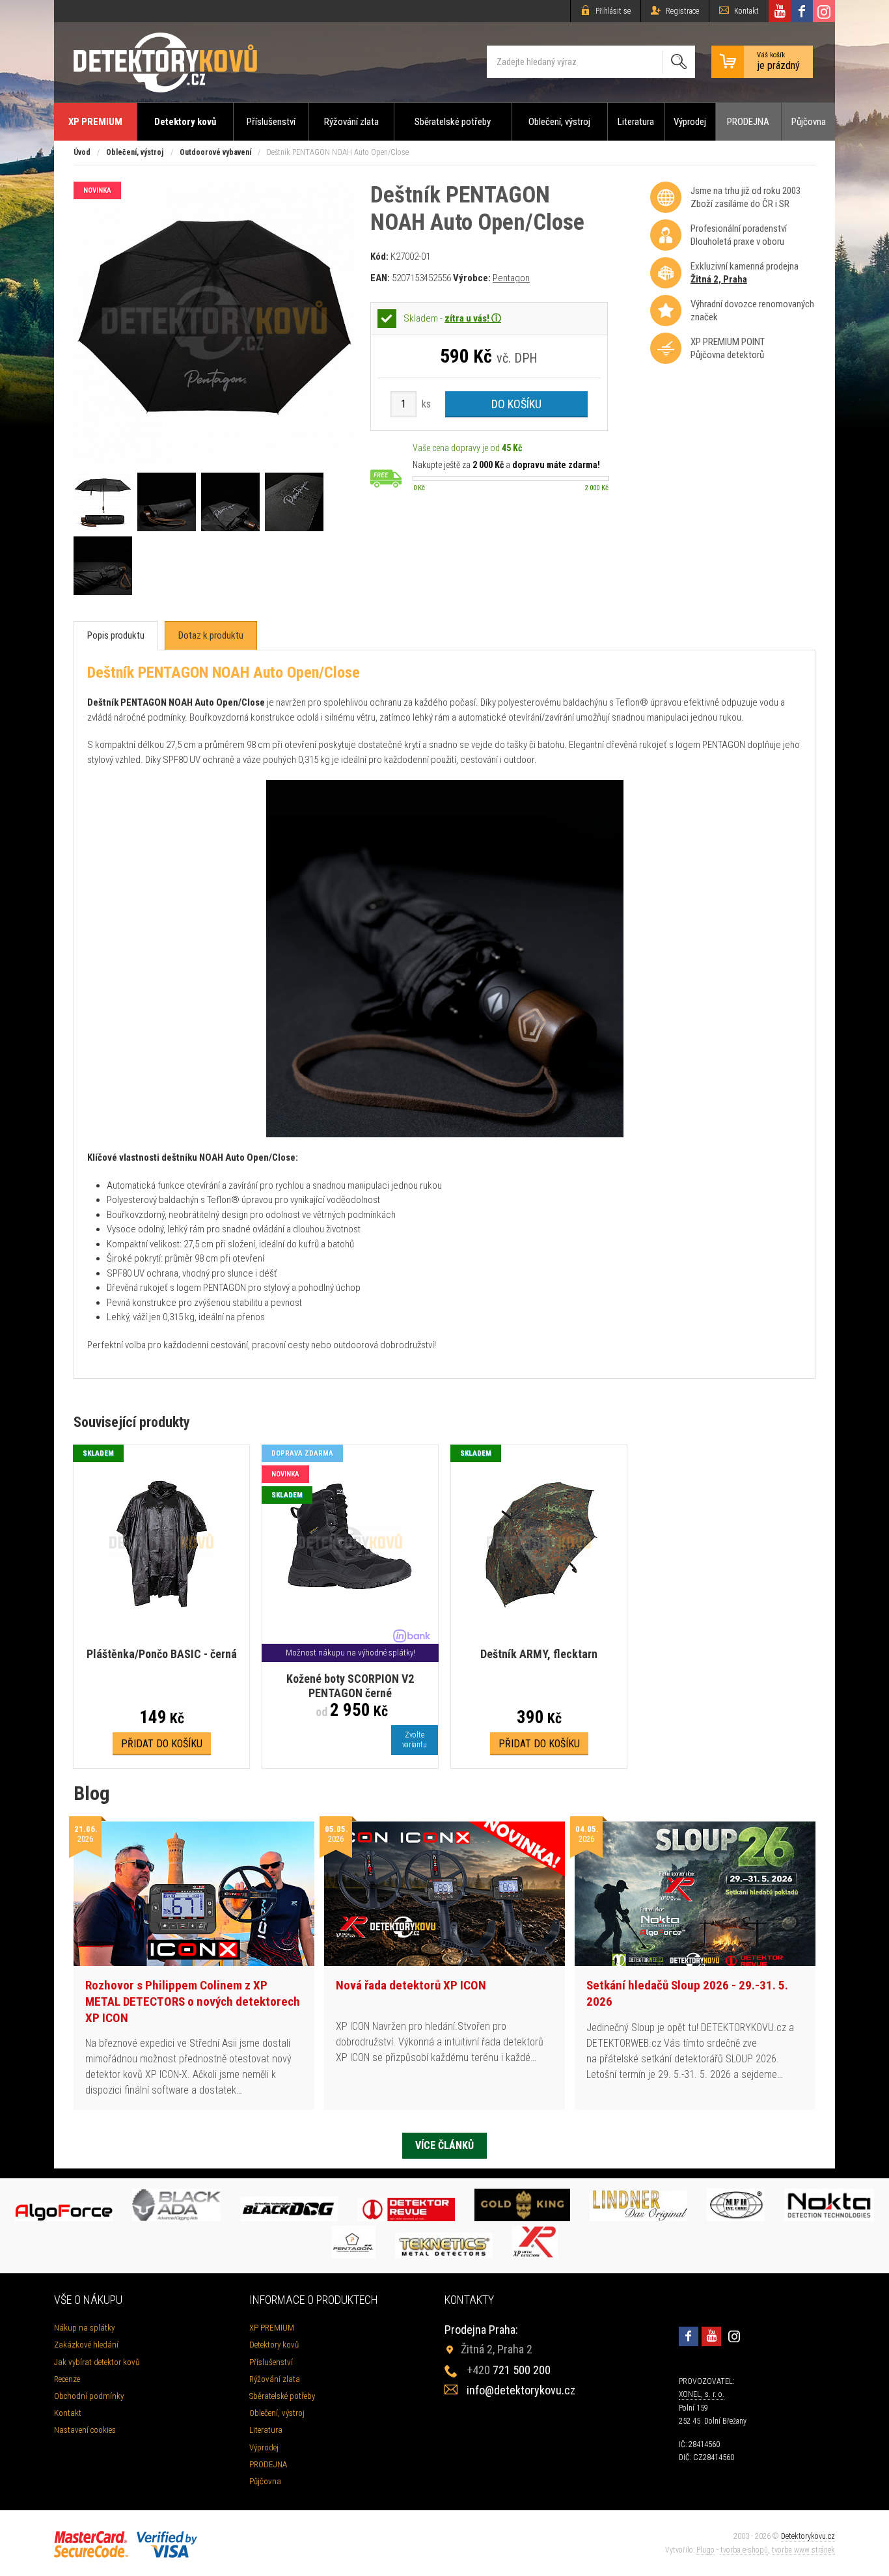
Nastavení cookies (85, 2430)
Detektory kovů (185, 122)
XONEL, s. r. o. (702, 2394)
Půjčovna (809, 122)
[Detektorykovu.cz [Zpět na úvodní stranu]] (165, 62)
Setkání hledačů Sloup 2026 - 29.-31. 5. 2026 (687, 1993)
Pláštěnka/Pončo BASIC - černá (162, 1654)
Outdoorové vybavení (215, 152)
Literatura (636, 122)
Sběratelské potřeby (453, 122)
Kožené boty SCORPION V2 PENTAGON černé (350, 1686)
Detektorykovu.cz (808, 2536)
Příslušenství (271, 122)
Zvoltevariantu (415, 1740)
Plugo (705, 2550)
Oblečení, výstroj (559, 122)
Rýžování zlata (351, 122)
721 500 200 (509, 2370)
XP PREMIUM (95, 122)
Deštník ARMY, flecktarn (539, 1654)
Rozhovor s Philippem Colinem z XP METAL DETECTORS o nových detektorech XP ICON (193, 2001)
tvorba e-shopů (744, 2550)
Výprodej (690, 122)
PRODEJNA (748, 122)
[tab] (116, 636)
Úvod (82, 152)
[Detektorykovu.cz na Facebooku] (802, 11)
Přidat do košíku (162, 1744)
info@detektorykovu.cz (521, 2390)
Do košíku (516, 404)
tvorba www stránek (803, 2550)
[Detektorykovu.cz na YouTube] (780, 11)
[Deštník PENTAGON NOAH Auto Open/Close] (214, 460)
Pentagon (511, 278)
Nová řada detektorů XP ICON (411, 1985)
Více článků (444, 2145)
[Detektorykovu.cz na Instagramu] (824, 11)
